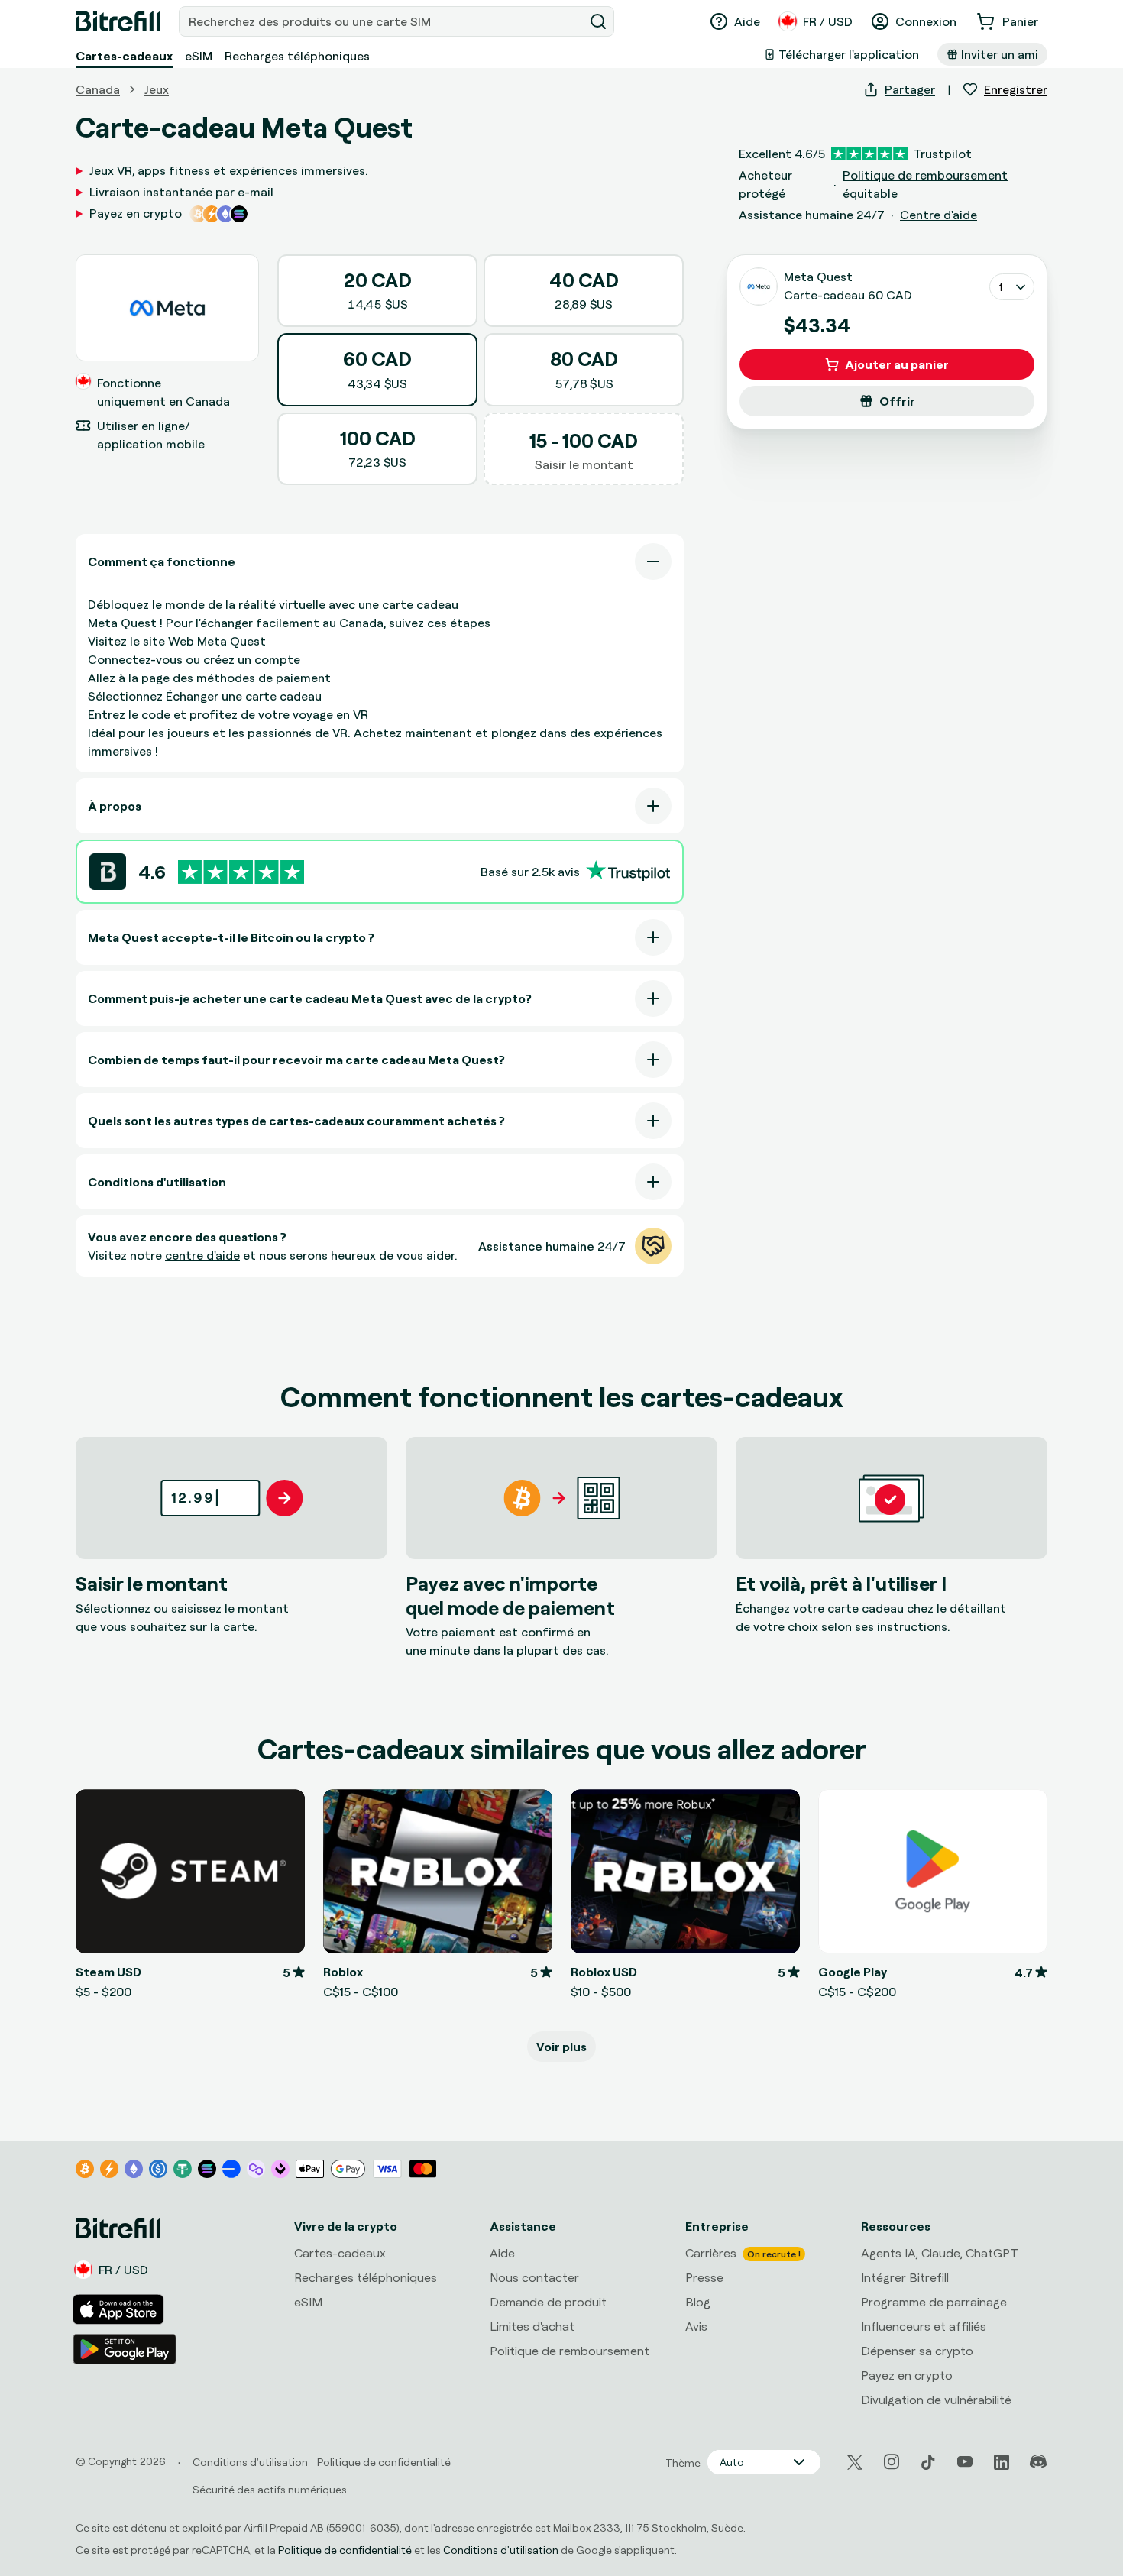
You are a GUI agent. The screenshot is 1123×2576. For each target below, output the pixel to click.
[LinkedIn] (1002, 2462)
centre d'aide (202, 1255)
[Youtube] (965, 2462)
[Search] (598, 21)
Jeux (157, 89)
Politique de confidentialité (345, 2550)
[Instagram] (892, 2462)
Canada (98, 89)
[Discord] (1038, 2462)
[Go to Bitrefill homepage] (118, 21)
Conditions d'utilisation (501, 2550)
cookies (157, 2405)
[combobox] (383, 21)
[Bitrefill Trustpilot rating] (241, 872)
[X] (855, 2463)
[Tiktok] (928, 2462)
